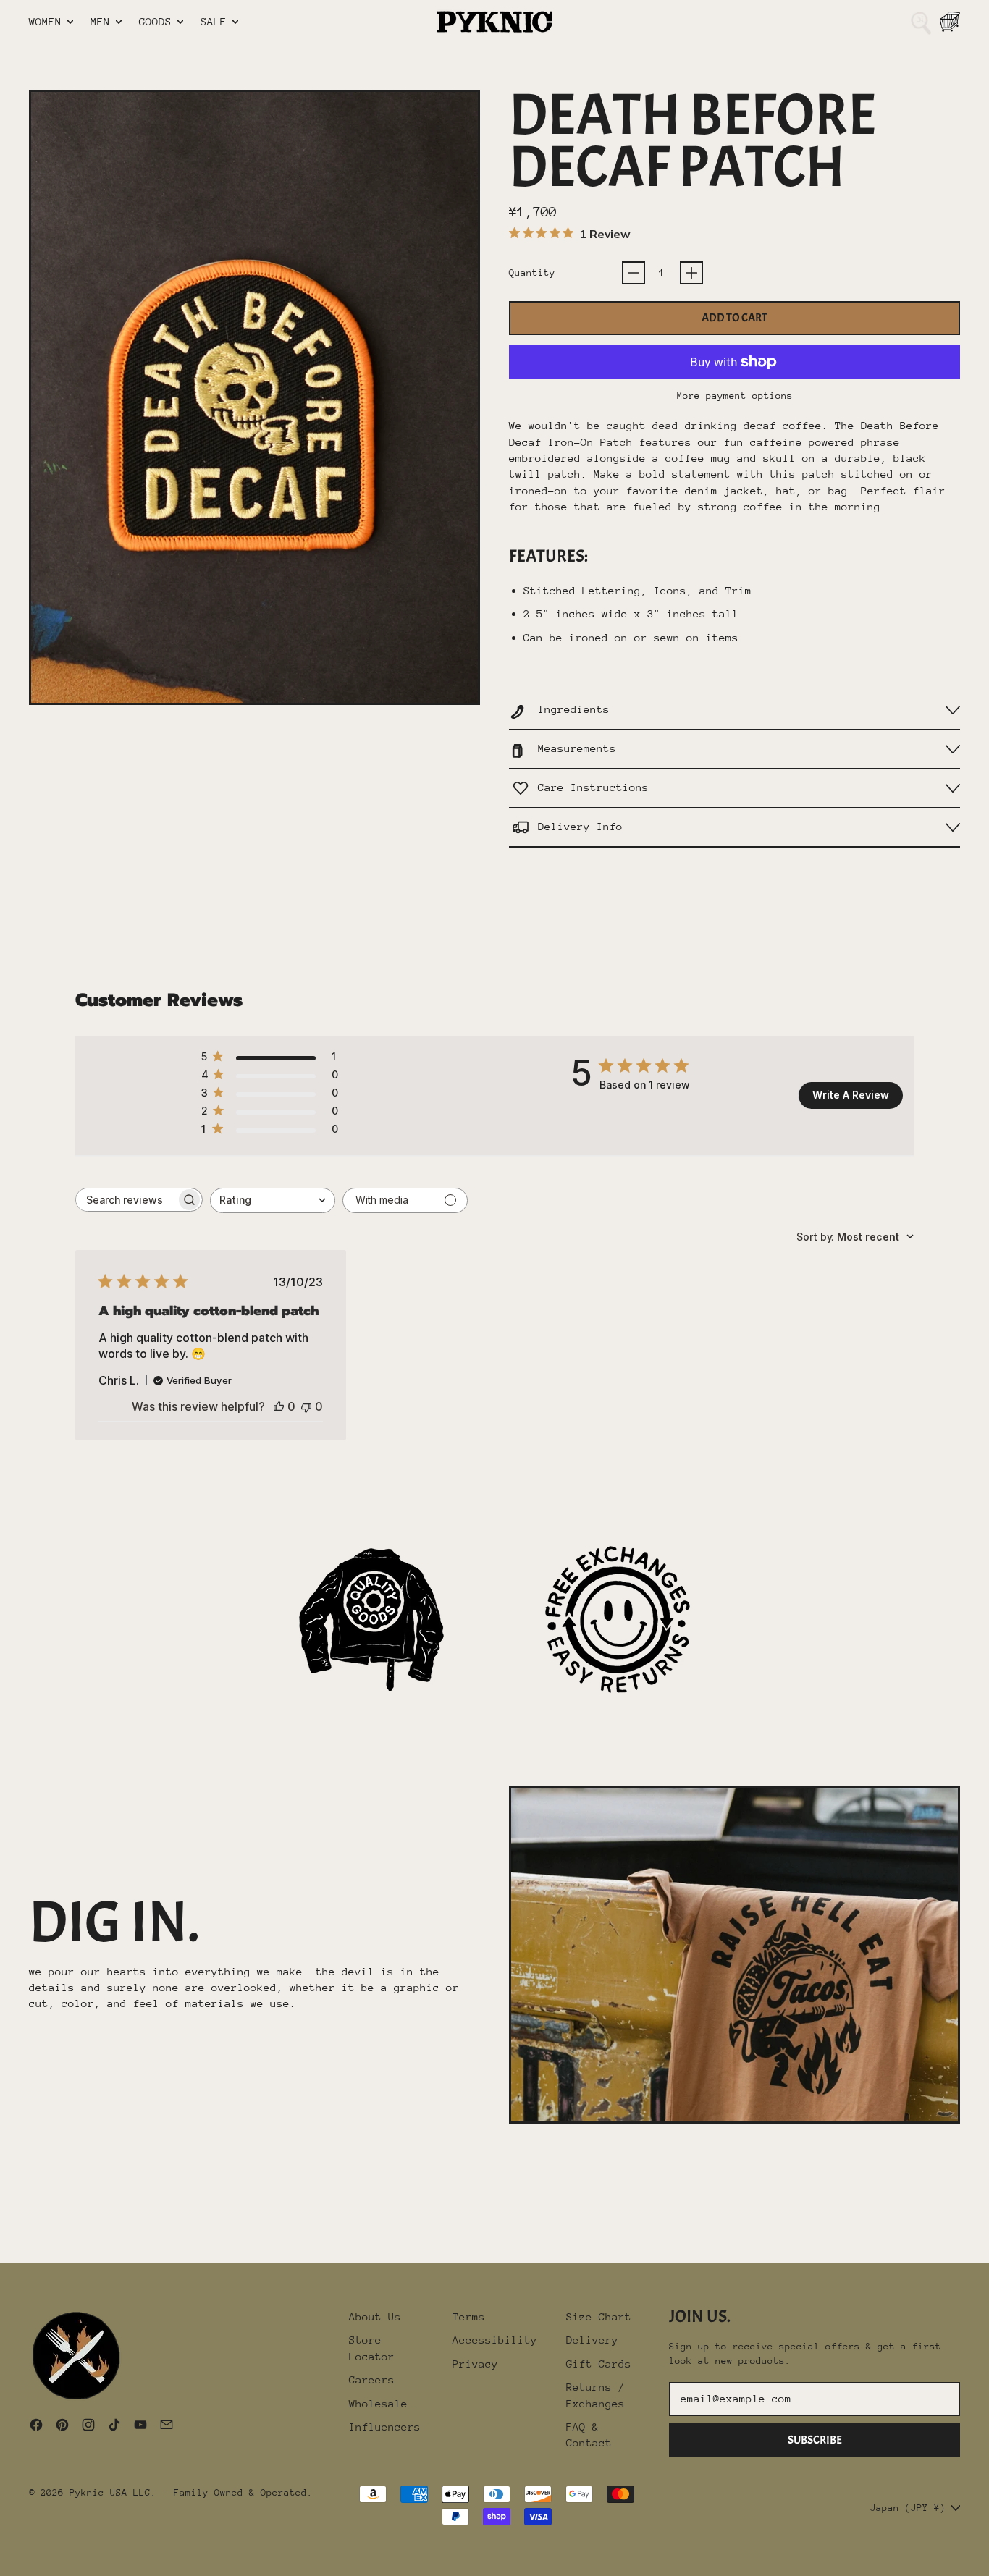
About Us (375, 2317)
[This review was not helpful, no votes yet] (306, 1406)
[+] (691, 273)
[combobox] (273, 1200)
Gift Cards (599, 2364)
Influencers (385, 2427)
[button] (921, 22)
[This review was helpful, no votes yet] (279, 1406)
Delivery (592, 2340)
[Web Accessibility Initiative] (6, 2559)
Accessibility (495, 2340)
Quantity (532, 273)
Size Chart (599, 2317)
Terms (469, 2317)
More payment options (735, 396)
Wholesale (378, 2403)
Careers (372, 2379)
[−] (634, 273)
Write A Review (851, 1095)
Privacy (475, 2364)
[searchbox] (126, 1200)
